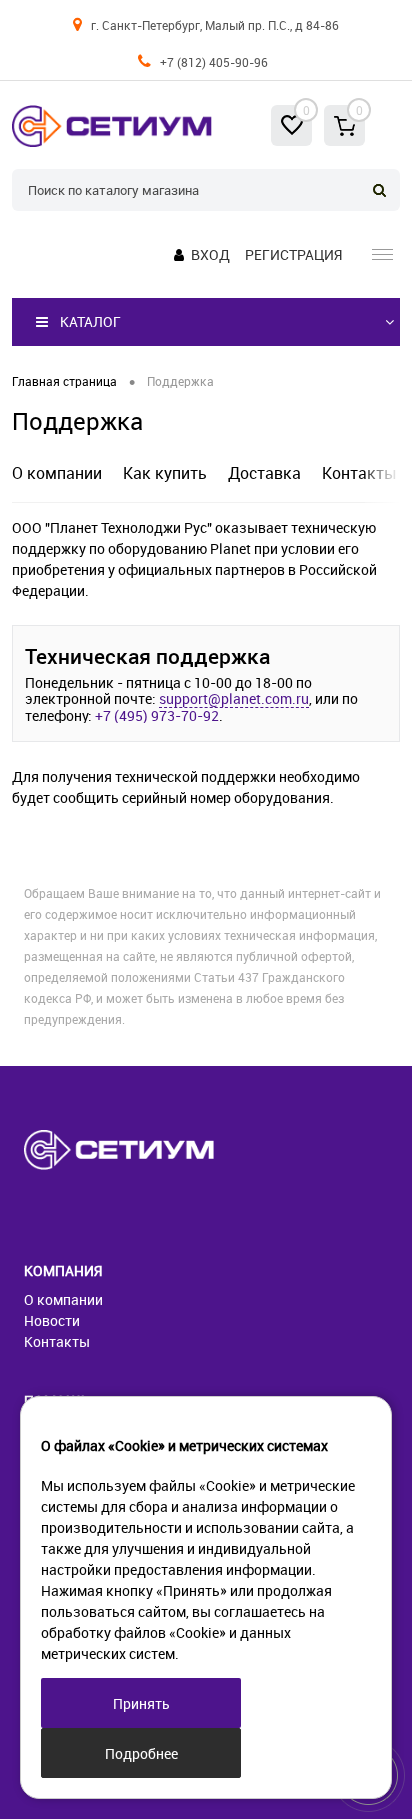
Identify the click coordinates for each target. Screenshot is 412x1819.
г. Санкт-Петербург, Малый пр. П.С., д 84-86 (215, 25)
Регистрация (293, 254)
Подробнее (141, 1753)
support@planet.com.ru (234, 699)
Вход (210, 254)
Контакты (359, 473)
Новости (52, 1320)
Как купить (165, 473)
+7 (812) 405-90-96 (214, 62)
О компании (57, 473)
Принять (141, 1703)
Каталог (90, 321)
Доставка (264, 473)
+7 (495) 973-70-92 (157, 716)
